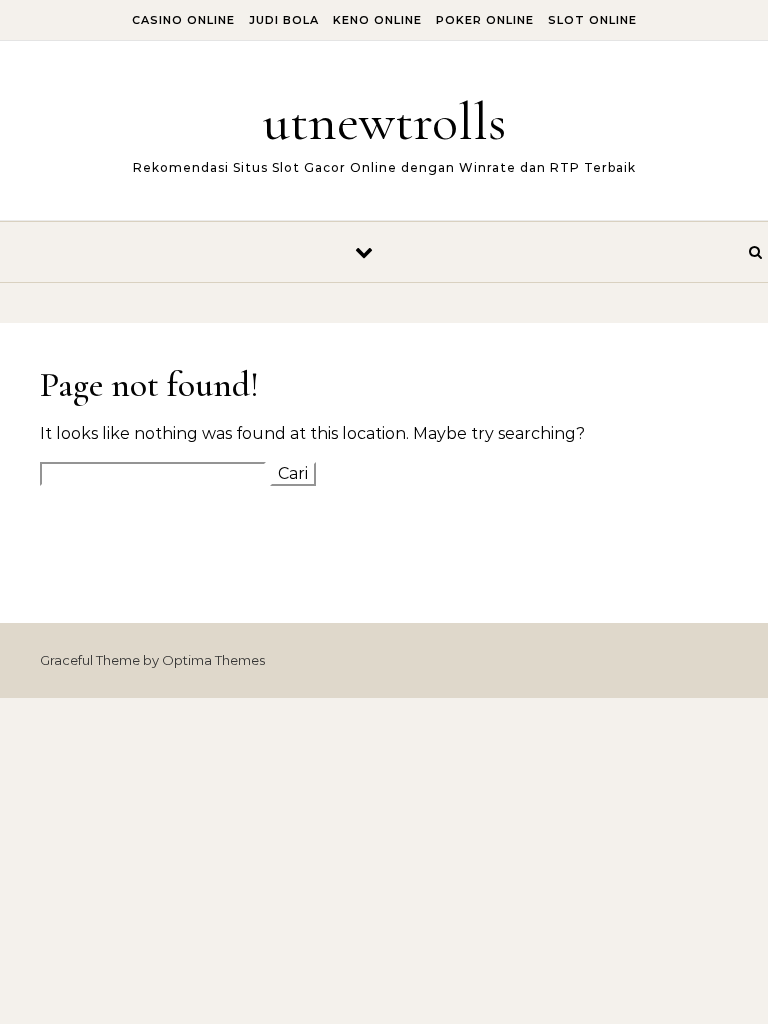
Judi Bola (284, 20)
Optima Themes (213, 660)
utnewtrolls (384, 121)
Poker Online (485, 20)
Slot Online (592, 20)
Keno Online (377, 20)
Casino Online (183, 20)
